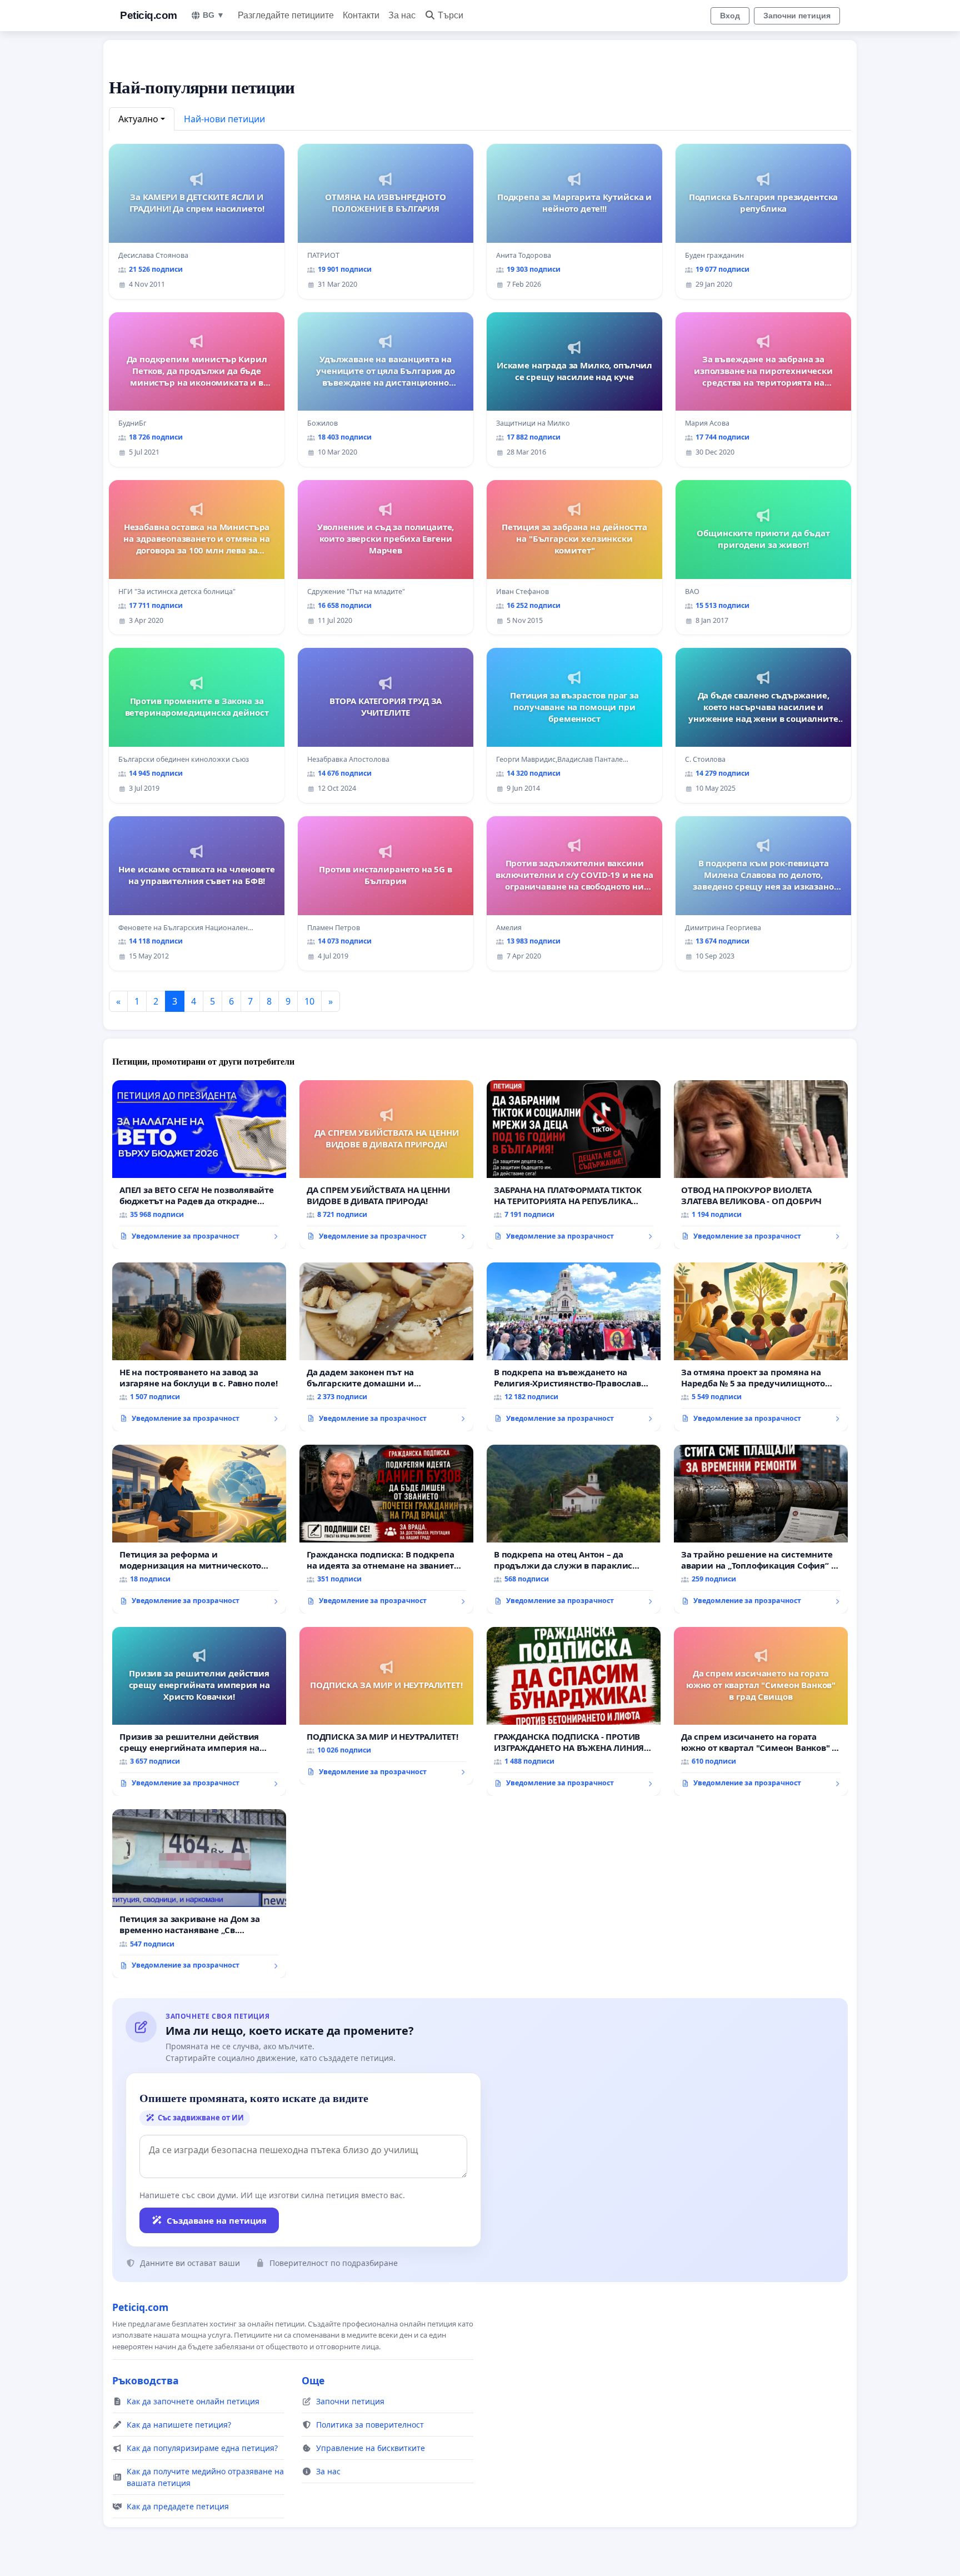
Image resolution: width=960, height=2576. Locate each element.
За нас (402, 15)
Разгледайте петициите (286, 15)
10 (309, 1001)
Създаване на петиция (217, 2220)
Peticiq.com (149, 15)
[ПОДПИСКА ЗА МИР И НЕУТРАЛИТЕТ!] (386, 1706)
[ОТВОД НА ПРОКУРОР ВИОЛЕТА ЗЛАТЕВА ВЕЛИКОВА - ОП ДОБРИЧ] (761, 1165)
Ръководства (146, 2380)
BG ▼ (214, 15)
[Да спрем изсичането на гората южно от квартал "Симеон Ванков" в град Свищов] (761, 1711)
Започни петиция (797, 16)
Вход (730, 16)
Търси (451, 15)
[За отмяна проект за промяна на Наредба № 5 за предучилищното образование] (761, 1347)
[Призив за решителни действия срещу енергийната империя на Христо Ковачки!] (199, 1711)
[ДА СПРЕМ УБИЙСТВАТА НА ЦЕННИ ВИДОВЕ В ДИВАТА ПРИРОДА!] (386, 1165)
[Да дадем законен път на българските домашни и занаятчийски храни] (386, 1347)
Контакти (361, 15)
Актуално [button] (138, 119)
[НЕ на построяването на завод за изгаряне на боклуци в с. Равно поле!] (199, 1347)
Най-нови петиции (224, 119)
